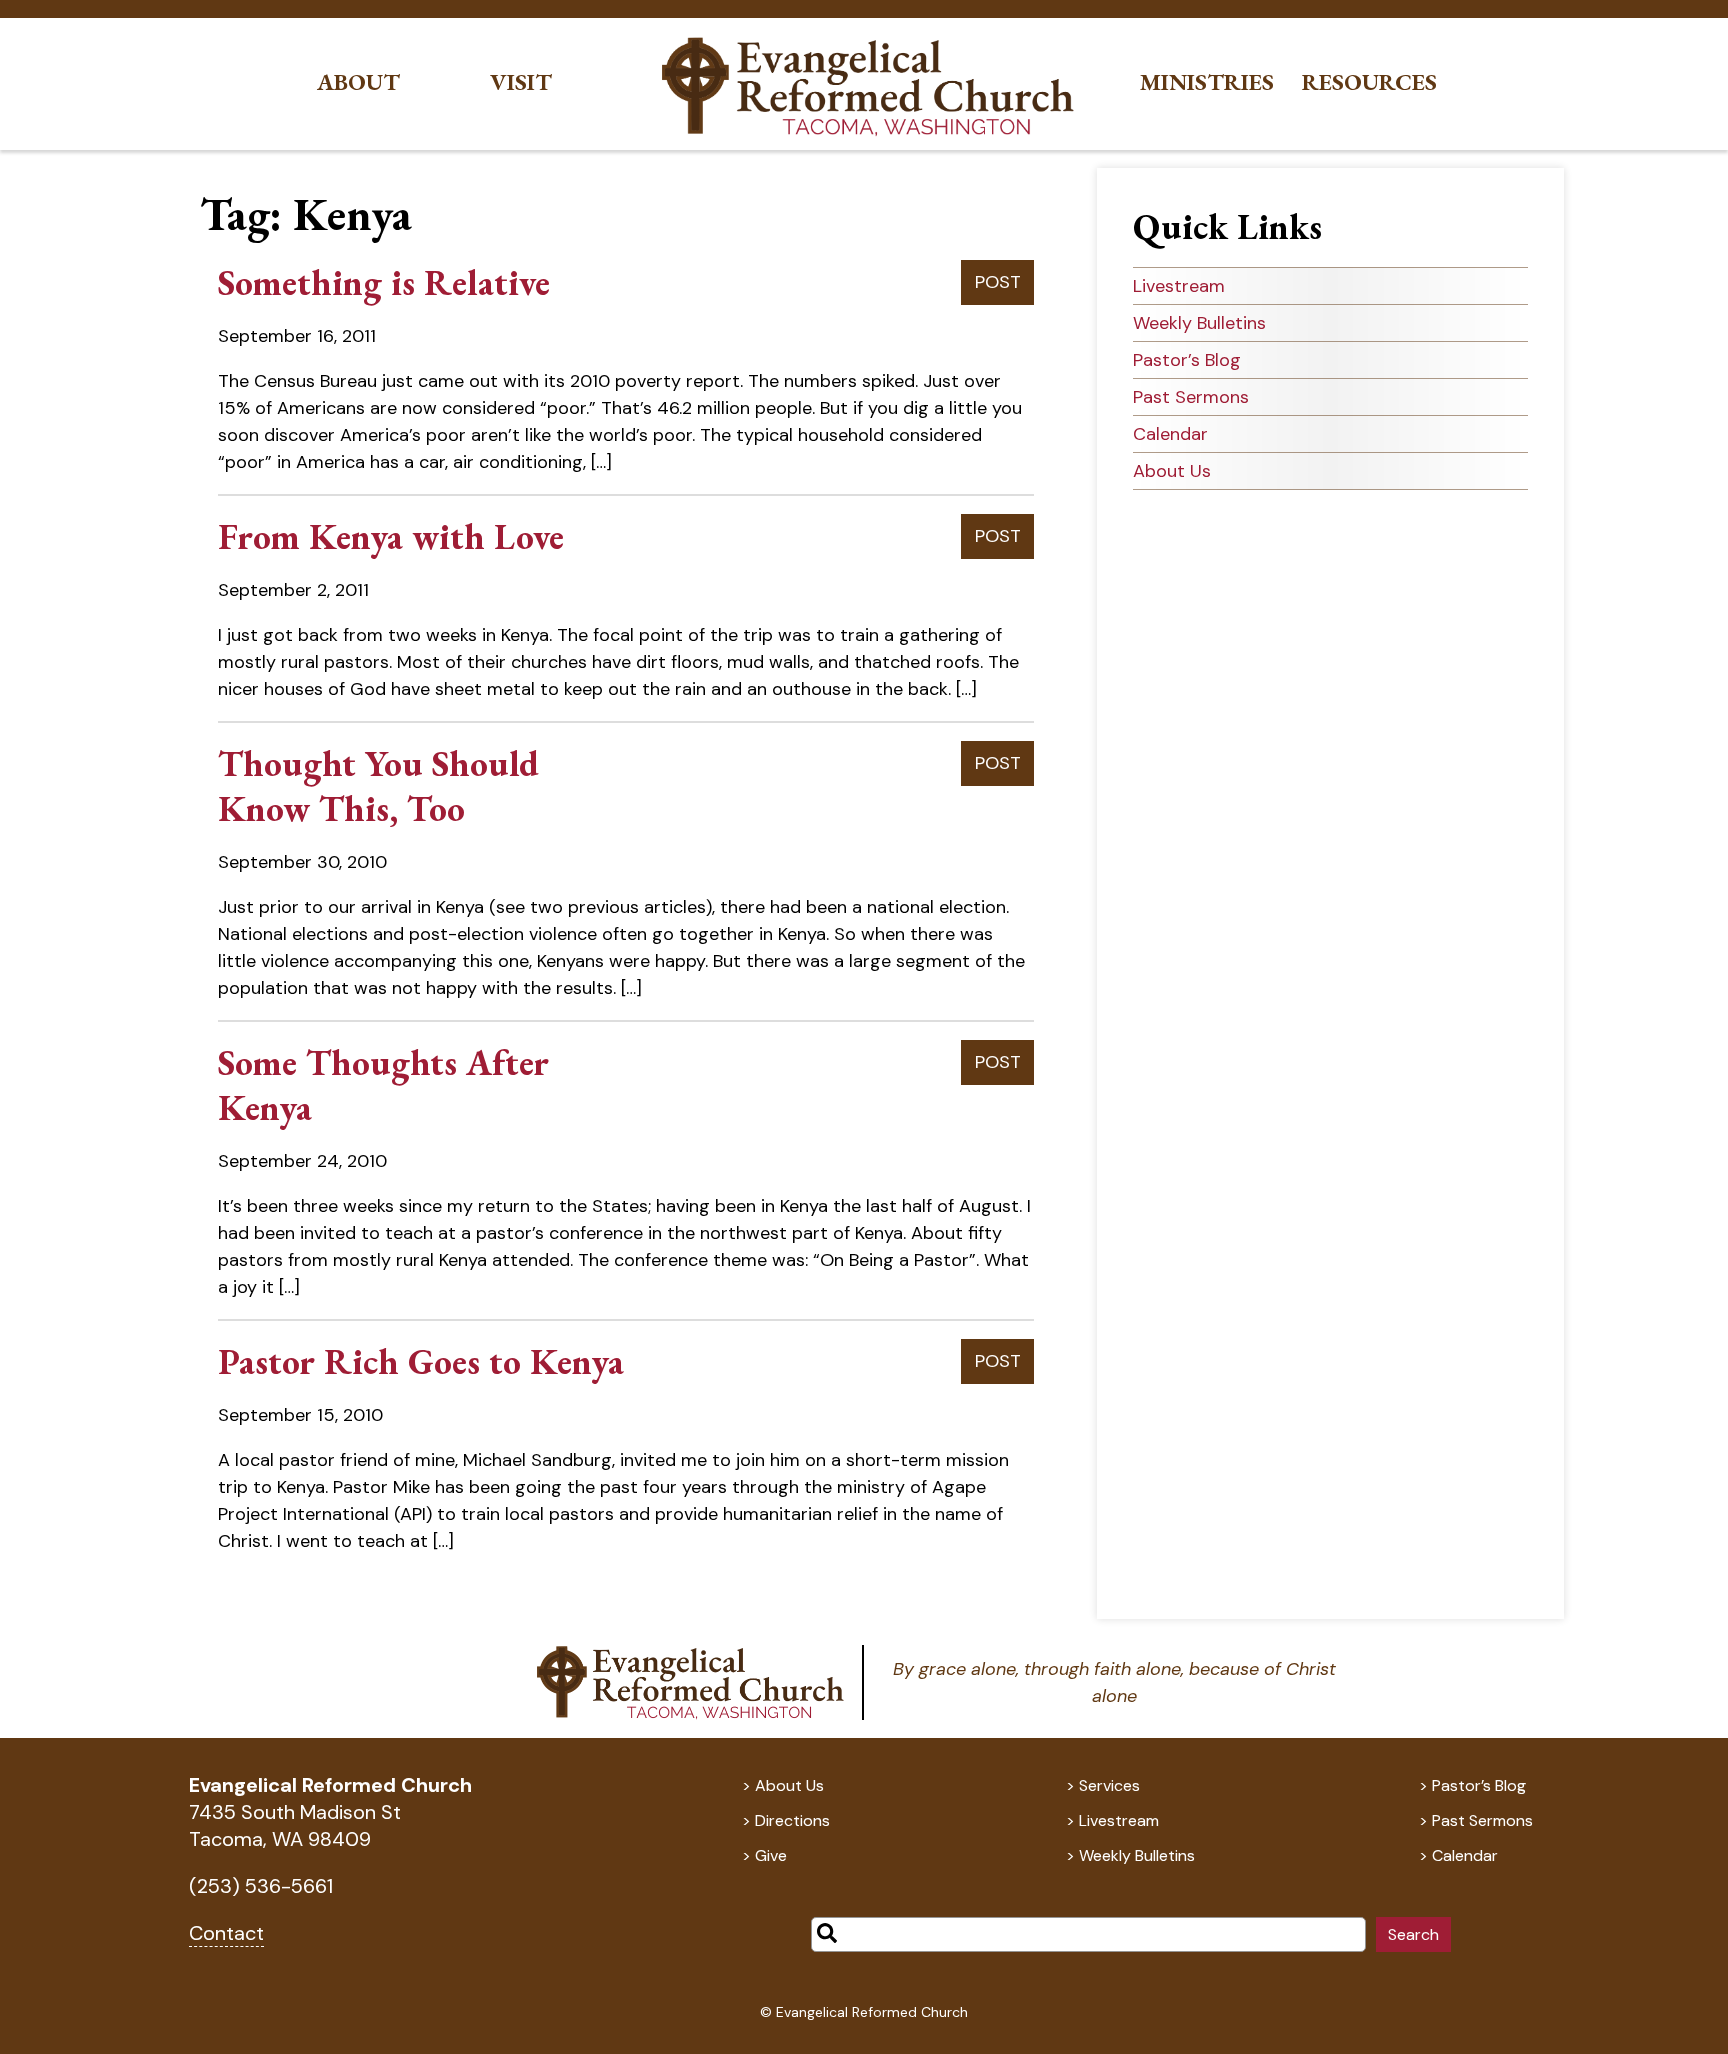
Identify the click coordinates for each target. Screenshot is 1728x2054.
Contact (226, 1933)
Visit (521, 82)
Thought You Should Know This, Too (378, 786)
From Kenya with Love (391, 536)
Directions (792, 1820)
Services (1109, 1785)
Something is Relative (384, 282)
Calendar (1170, 434)
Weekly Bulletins (1199, 323)
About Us (1172, 471)
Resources (1369, 82)
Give (771, 1855)
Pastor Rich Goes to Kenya (421, 1361)
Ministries (1207, 82)
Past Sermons (1191, 397)
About (358, 82)
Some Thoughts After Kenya (383, 1085)
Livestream (1179, 286)
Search (1413, 1934)
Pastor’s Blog (1187, 360)
